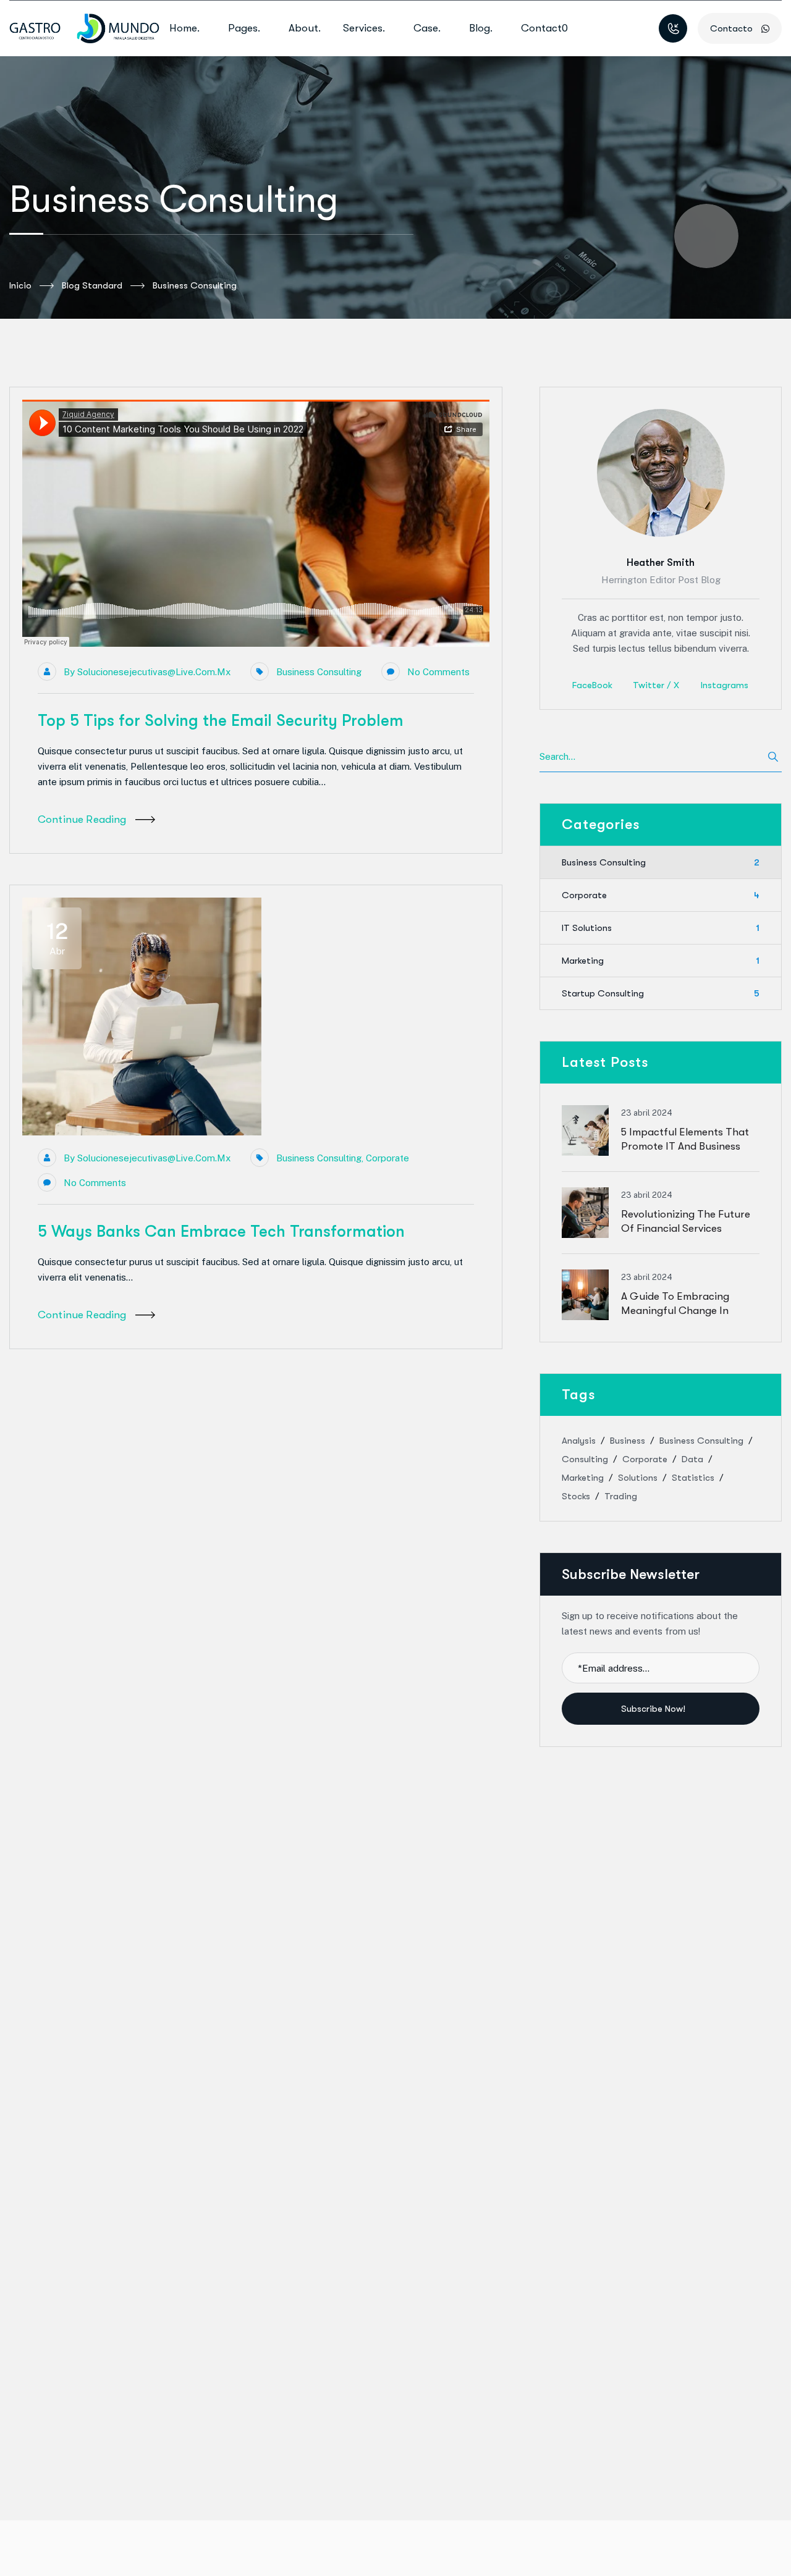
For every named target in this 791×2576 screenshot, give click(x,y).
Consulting (585, 1459)
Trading (621, 1496)
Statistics (693, 1478)
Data (692, 1459)
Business (628, 1441)
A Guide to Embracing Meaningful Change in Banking (675, 1311)
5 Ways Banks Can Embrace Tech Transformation (221, 1231)
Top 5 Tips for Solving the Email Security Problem (221, 721)
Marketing (661, 961)
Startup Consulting (661, 993)
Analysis (579, 1441)
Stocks (576, 1496)
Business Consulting (319, 672)
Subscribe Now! (654, 1709)
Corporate (387, 1158)
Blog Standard (92, 285)
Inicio (20, 285)
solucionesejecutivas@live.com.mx (154, 672)
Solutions (638, 1478)
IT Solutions (661, 928)
